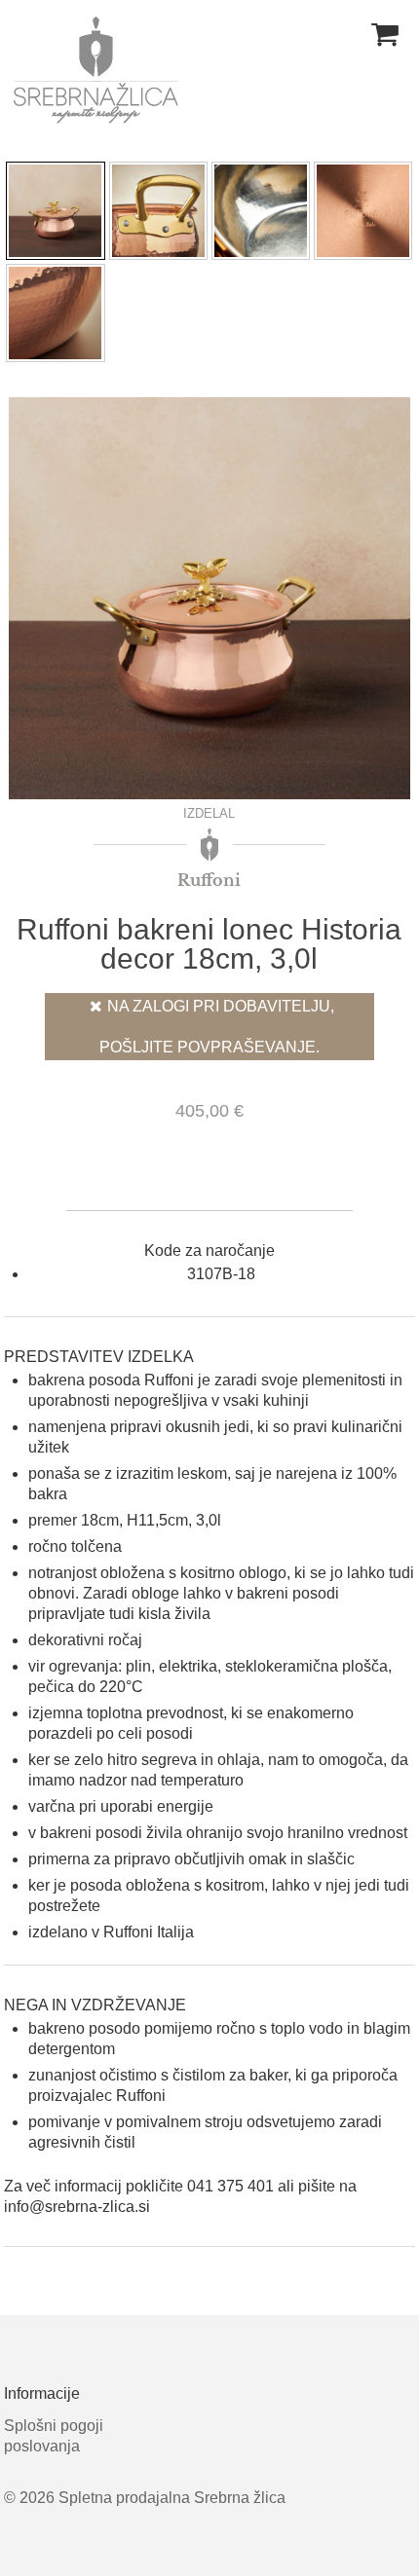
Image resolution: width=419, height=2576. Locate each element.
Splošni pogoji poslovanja (54, 2436)
